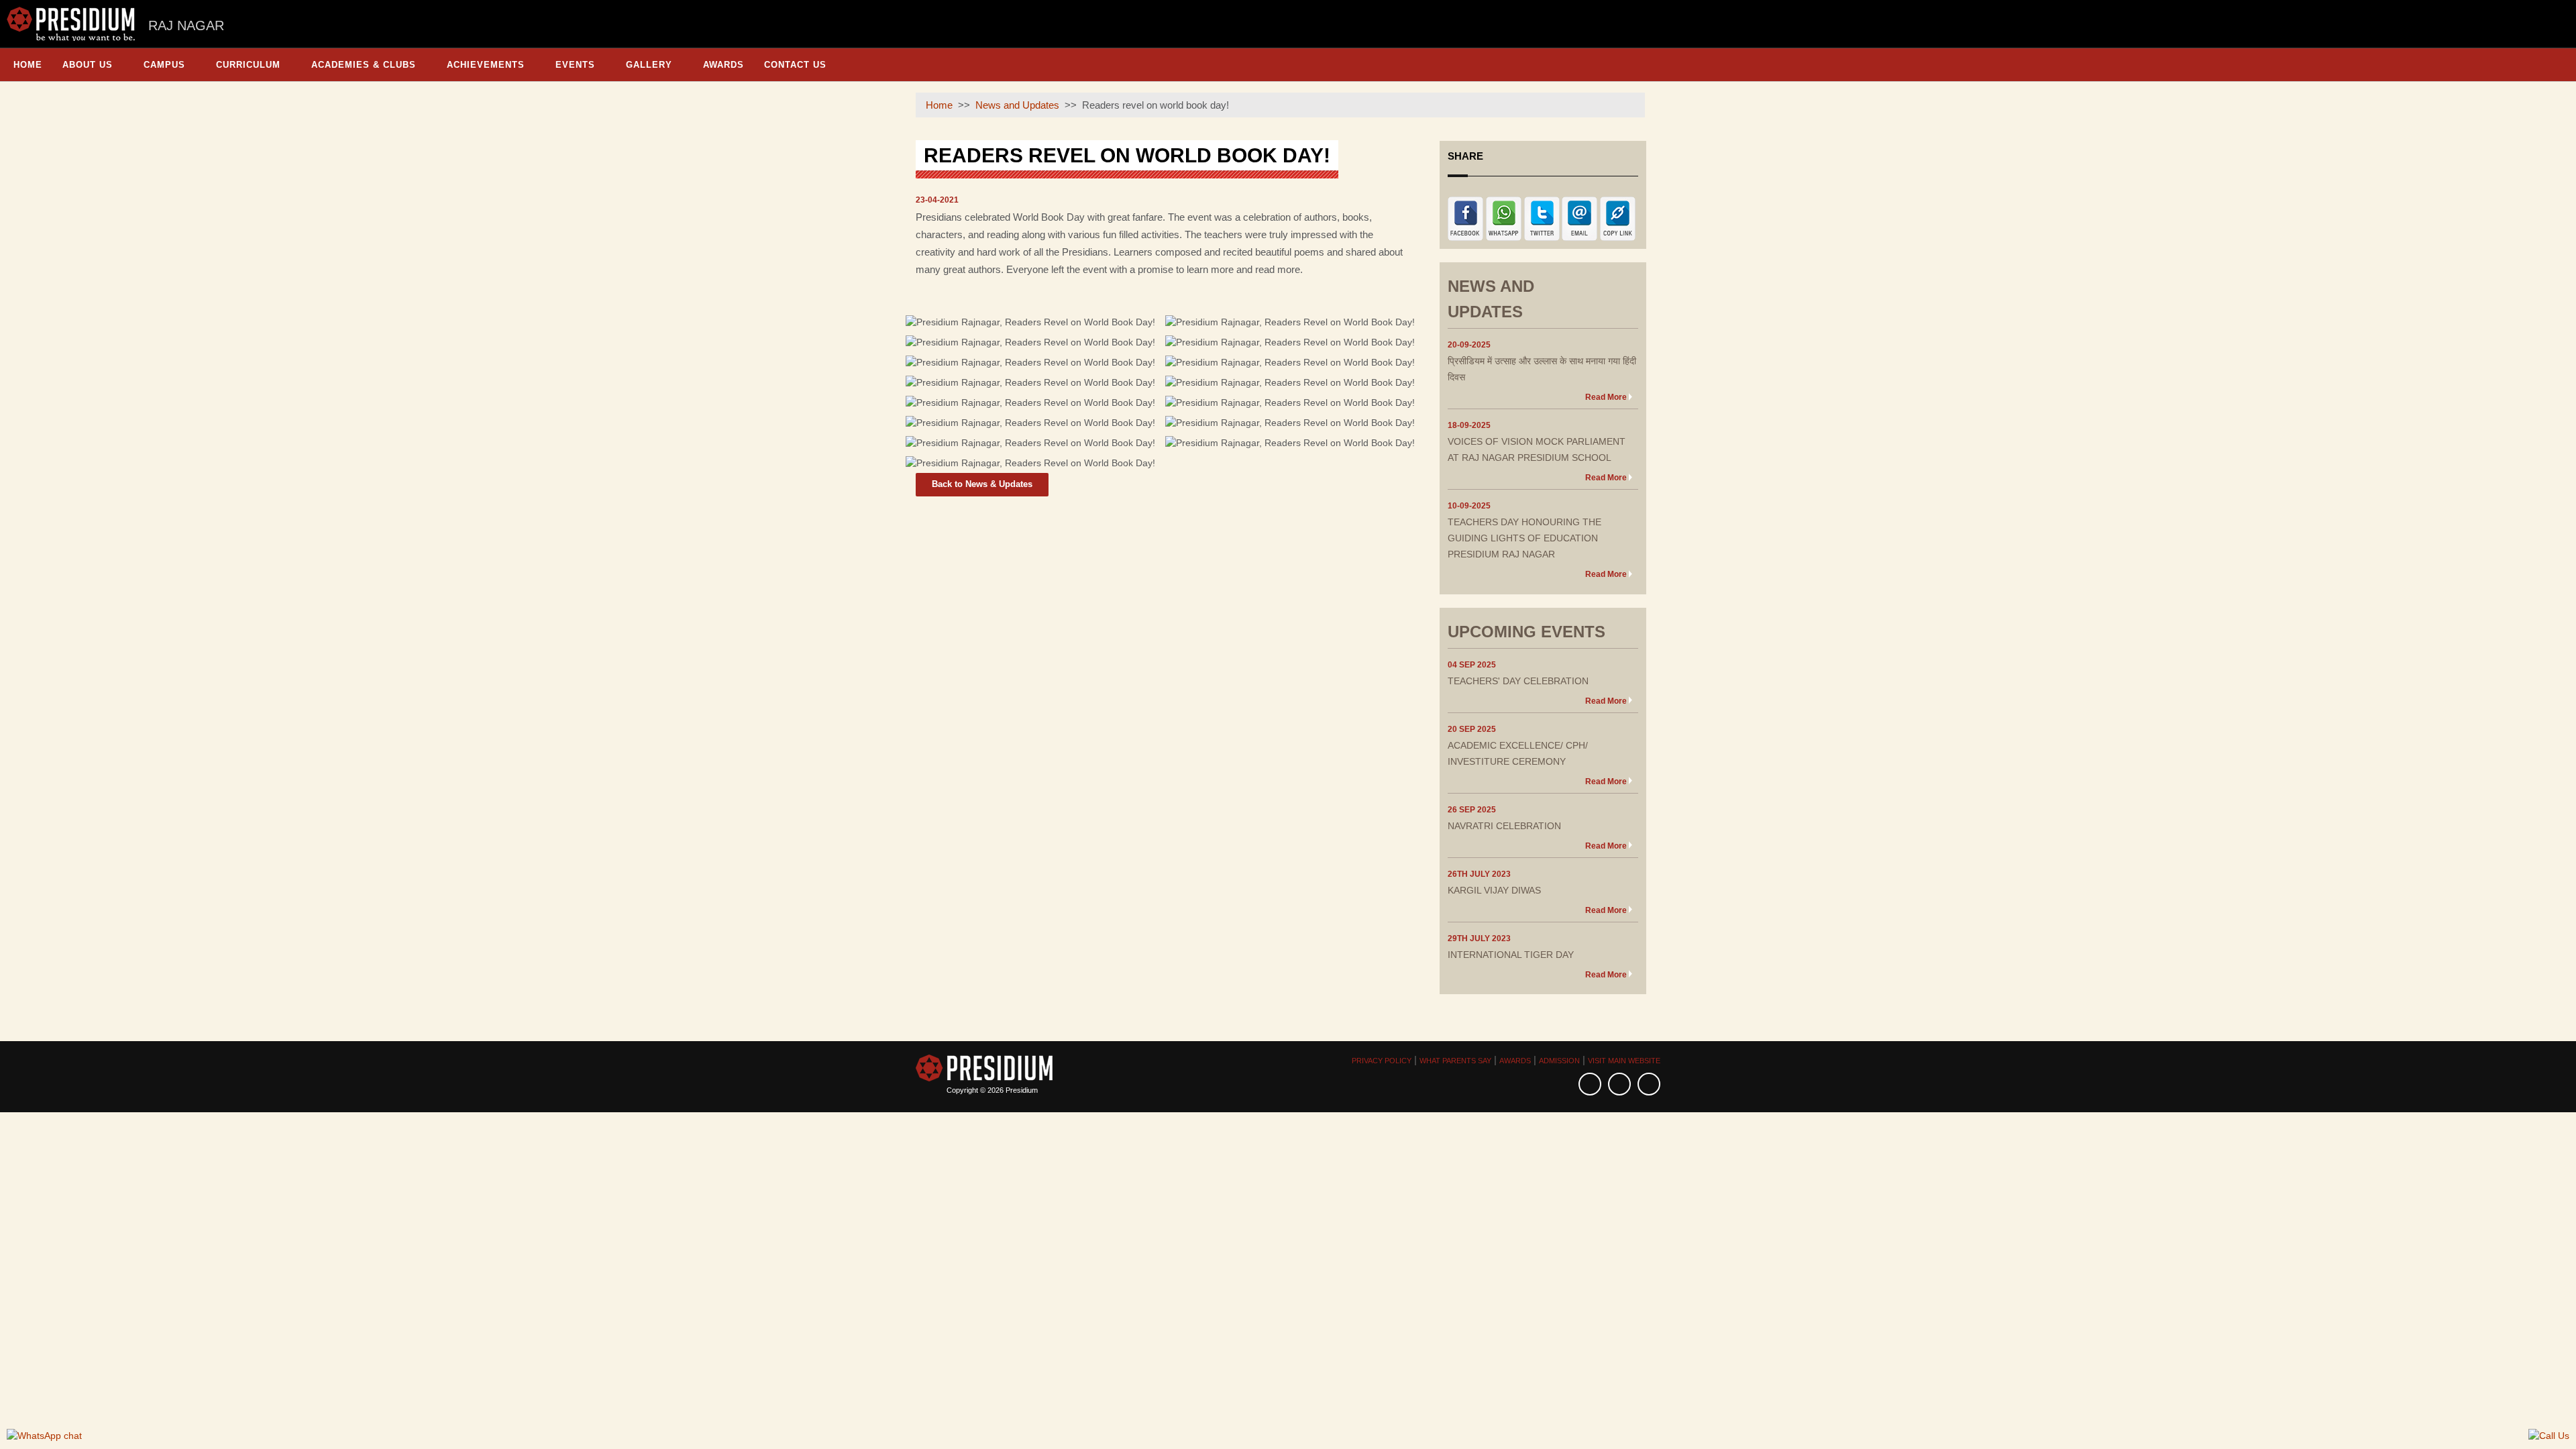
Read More (1606, 397)
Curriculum (248, 65)
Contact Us (795, 65)
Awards (723, 65)
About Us (88, 65)
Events (575, 65)
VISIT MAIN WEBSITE (1624, 1061)
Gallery (649, 65)
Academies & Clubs (364, 65)
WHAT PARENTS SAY (1455, 1061)
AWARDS (1515, 1061)
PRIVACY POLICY (1382, 1061)
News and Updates (1017, 105)
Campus (164, 65)
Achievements (486, 65)
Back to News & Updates (982, 484)
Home (28, 65)
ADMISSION (1559, 1061)
